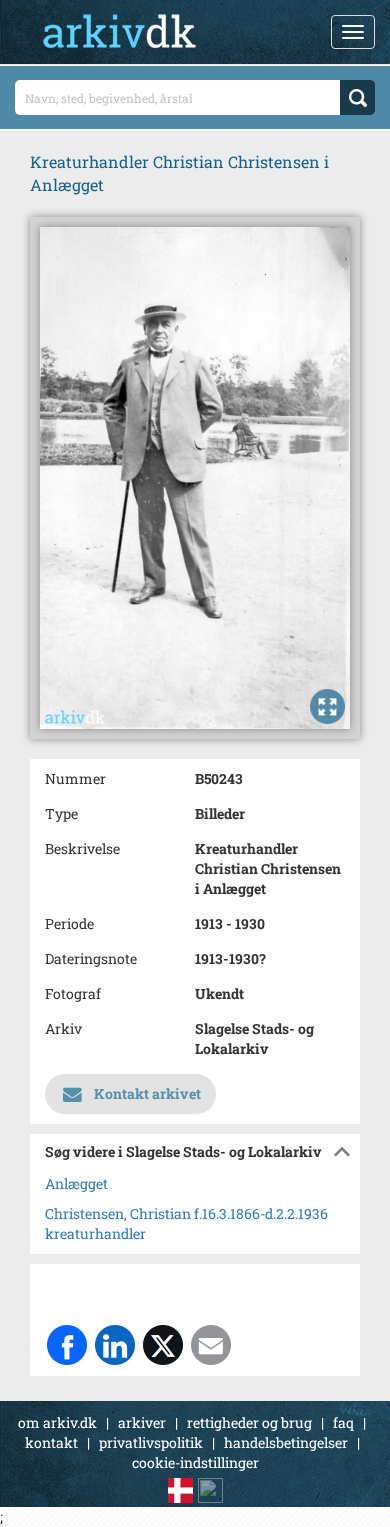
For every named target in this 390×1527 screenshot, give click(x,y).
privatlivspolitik (151, 1442)
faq (343, 1422)
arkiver (142, 1422)
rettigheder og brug (249, 1422)
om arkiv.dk (57, 1422)
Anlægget (76, 1183)
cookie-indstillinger (195, 1462)
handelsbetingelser (286, 1442)
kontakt (51, 1442)
